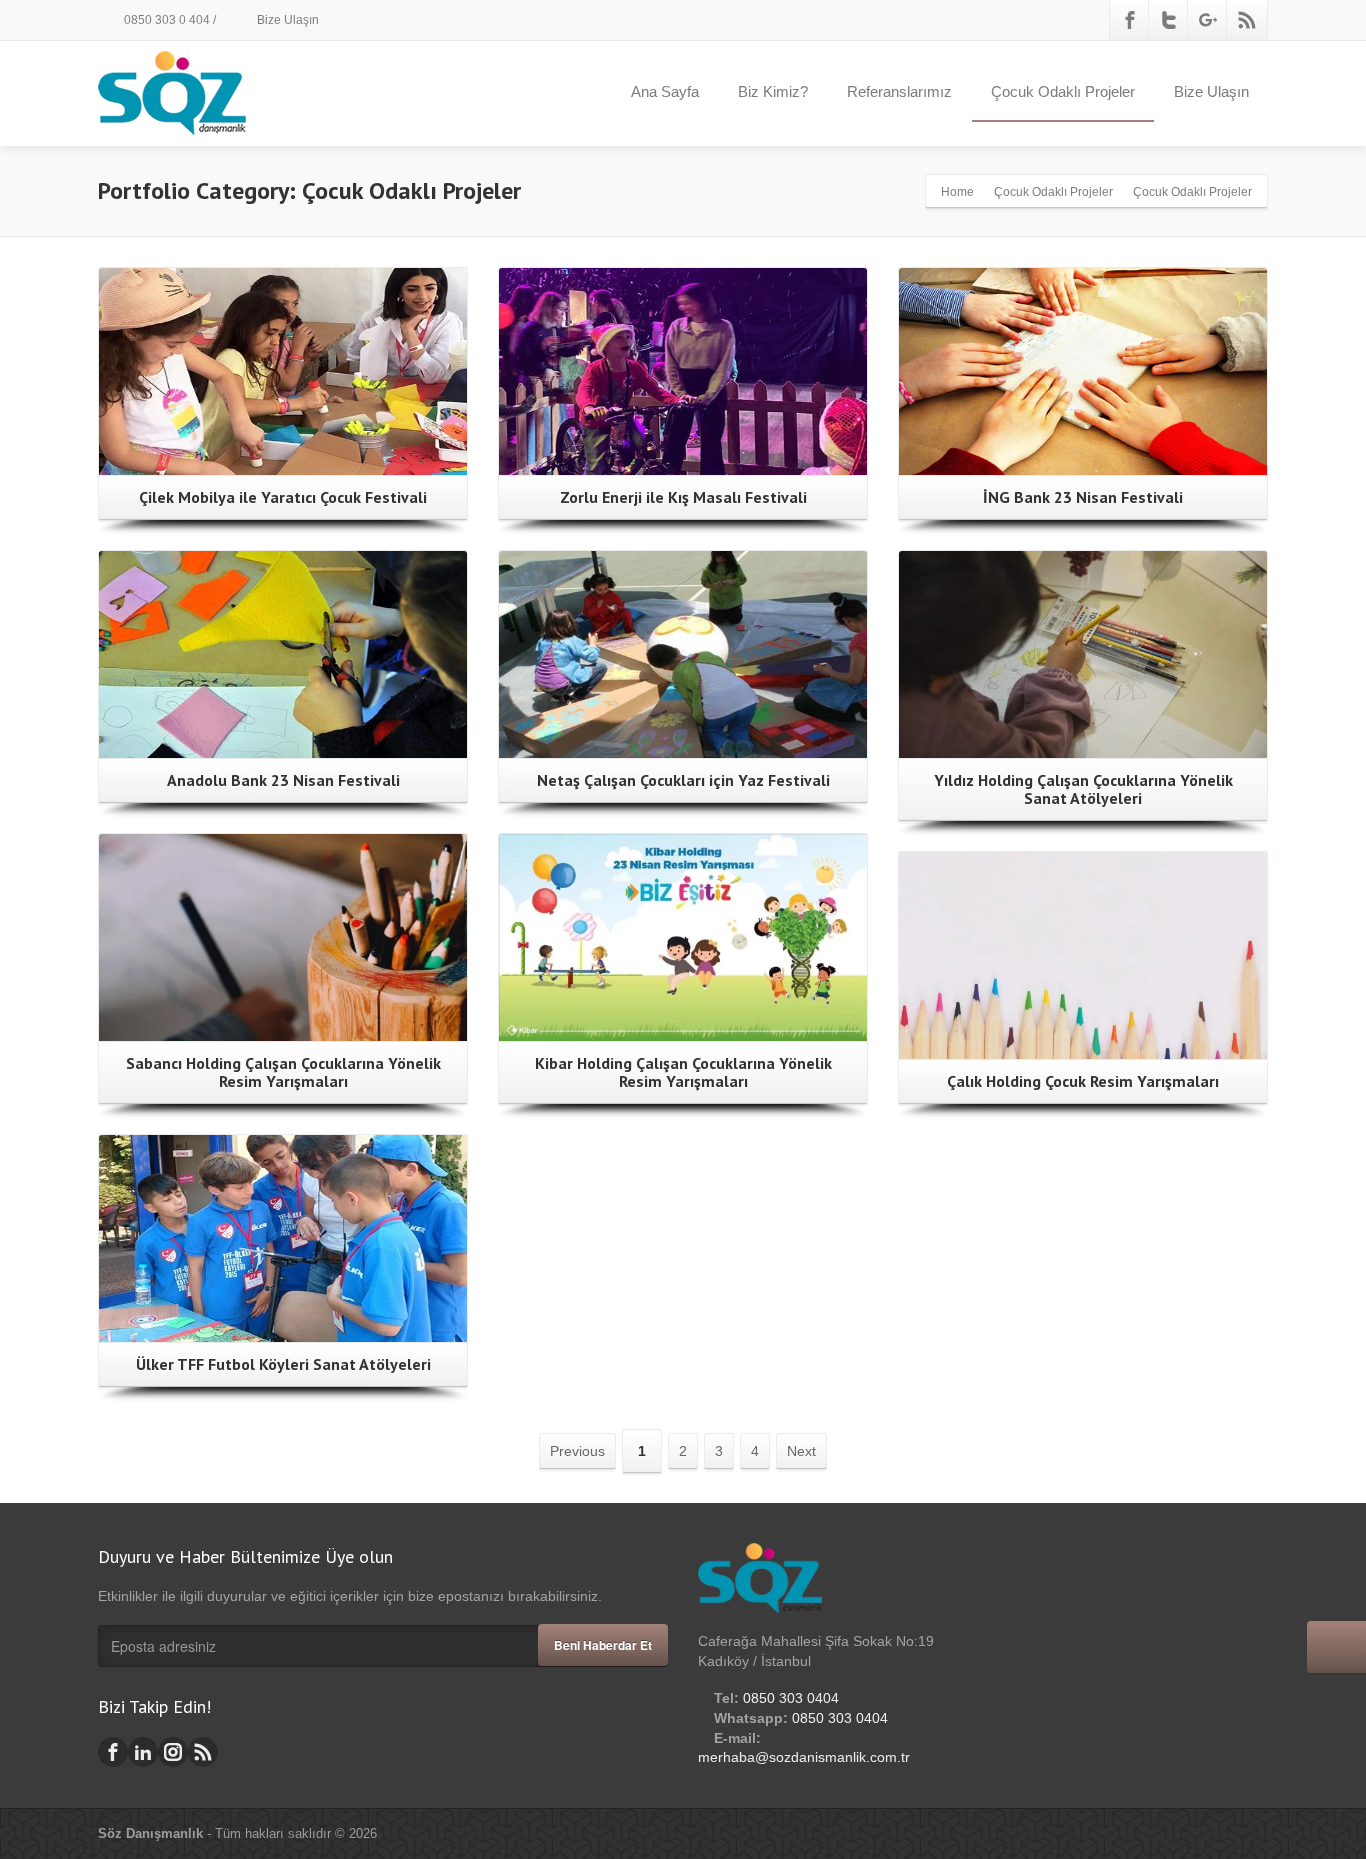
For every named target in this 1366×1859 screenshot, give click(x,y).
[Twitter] (1169, 20)
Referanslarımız (899, 91)
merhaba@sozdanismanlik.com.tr (804, 1757)
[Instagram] (173, 1752)
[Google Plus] (1208, 20)
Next (801, 1451)
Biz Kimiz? (773, 91)
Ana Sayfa (665, 91)
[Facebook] (1130, 20)
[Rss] (1247, 20)
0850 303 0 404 (165, 20)
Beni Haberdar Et (603, 1645)
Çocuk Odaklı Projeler (1063, 91)
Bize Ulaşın (286, 20)
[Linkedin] (143, 1752)
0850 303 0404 (791, 1698)
